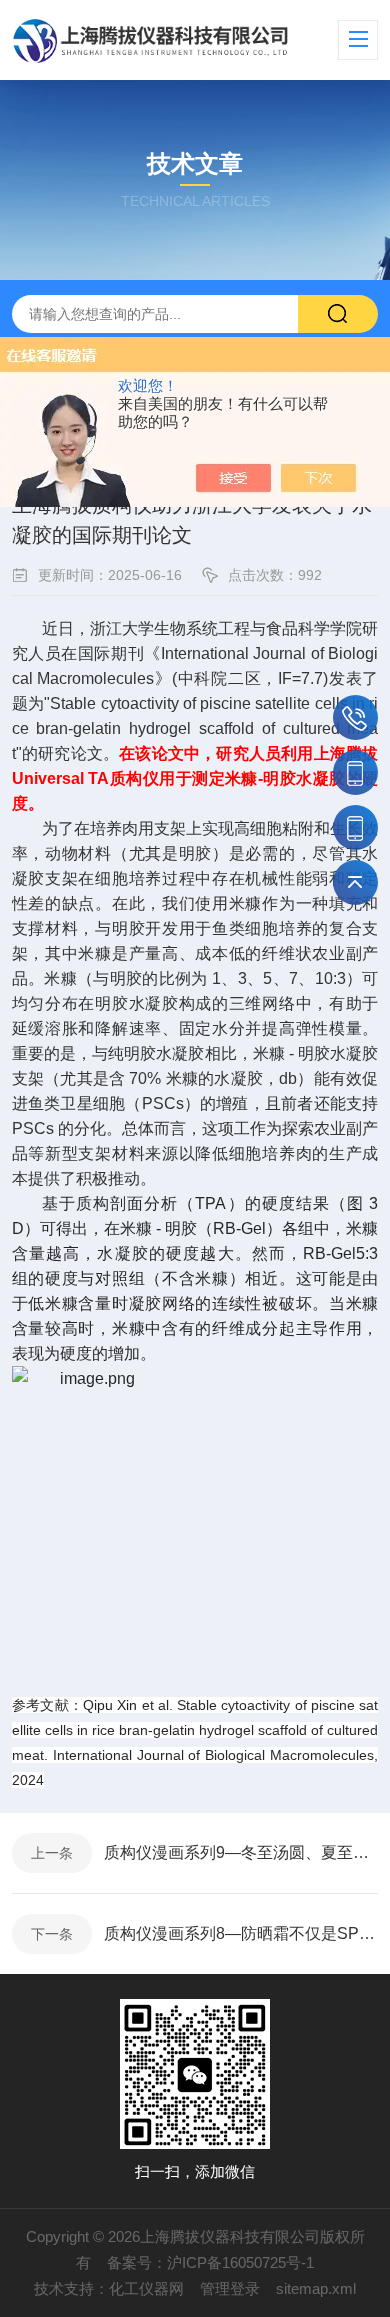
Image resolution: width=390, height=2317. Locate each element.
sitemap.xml (316, 2288)
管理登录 (230, 2288)
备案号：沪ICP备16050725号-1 (210, 2262)
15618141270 (355, 772)
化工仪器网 (146, 2288)
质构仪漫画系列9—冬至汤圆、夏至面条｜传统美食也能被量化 (241, 1852)
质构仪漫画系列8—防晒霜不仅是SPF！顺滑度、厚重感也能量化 (241, 1933)
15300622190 (355, 827)
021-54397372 (355, 717)
